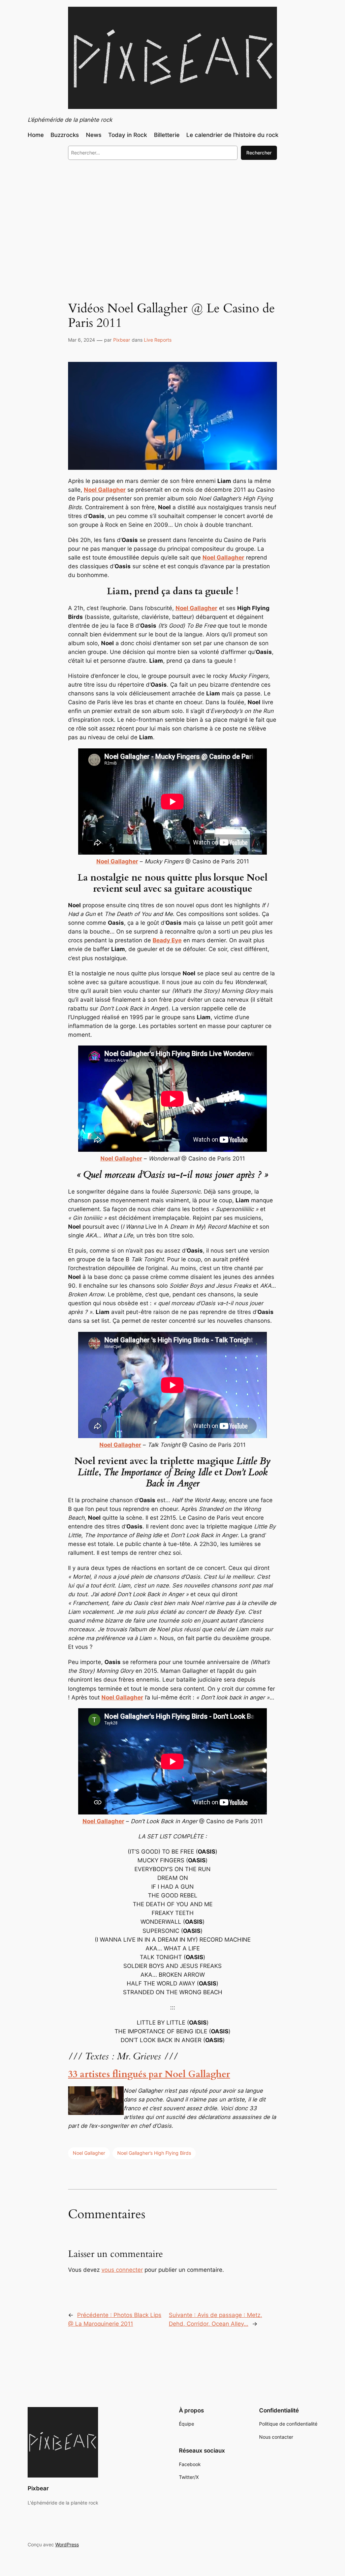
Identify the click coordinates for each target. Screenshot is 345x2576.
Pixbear (122, 340)
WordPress (67, 2544)
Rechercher (259, 153)
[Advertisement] (172, 220)
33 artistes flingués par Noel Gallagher (149, 2074)
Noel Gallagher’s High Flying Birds (154, 2153)
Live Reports (158, 340)
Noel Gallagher (89, 2153)
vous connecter (122, 2270)
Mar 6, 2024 (82, 340)
